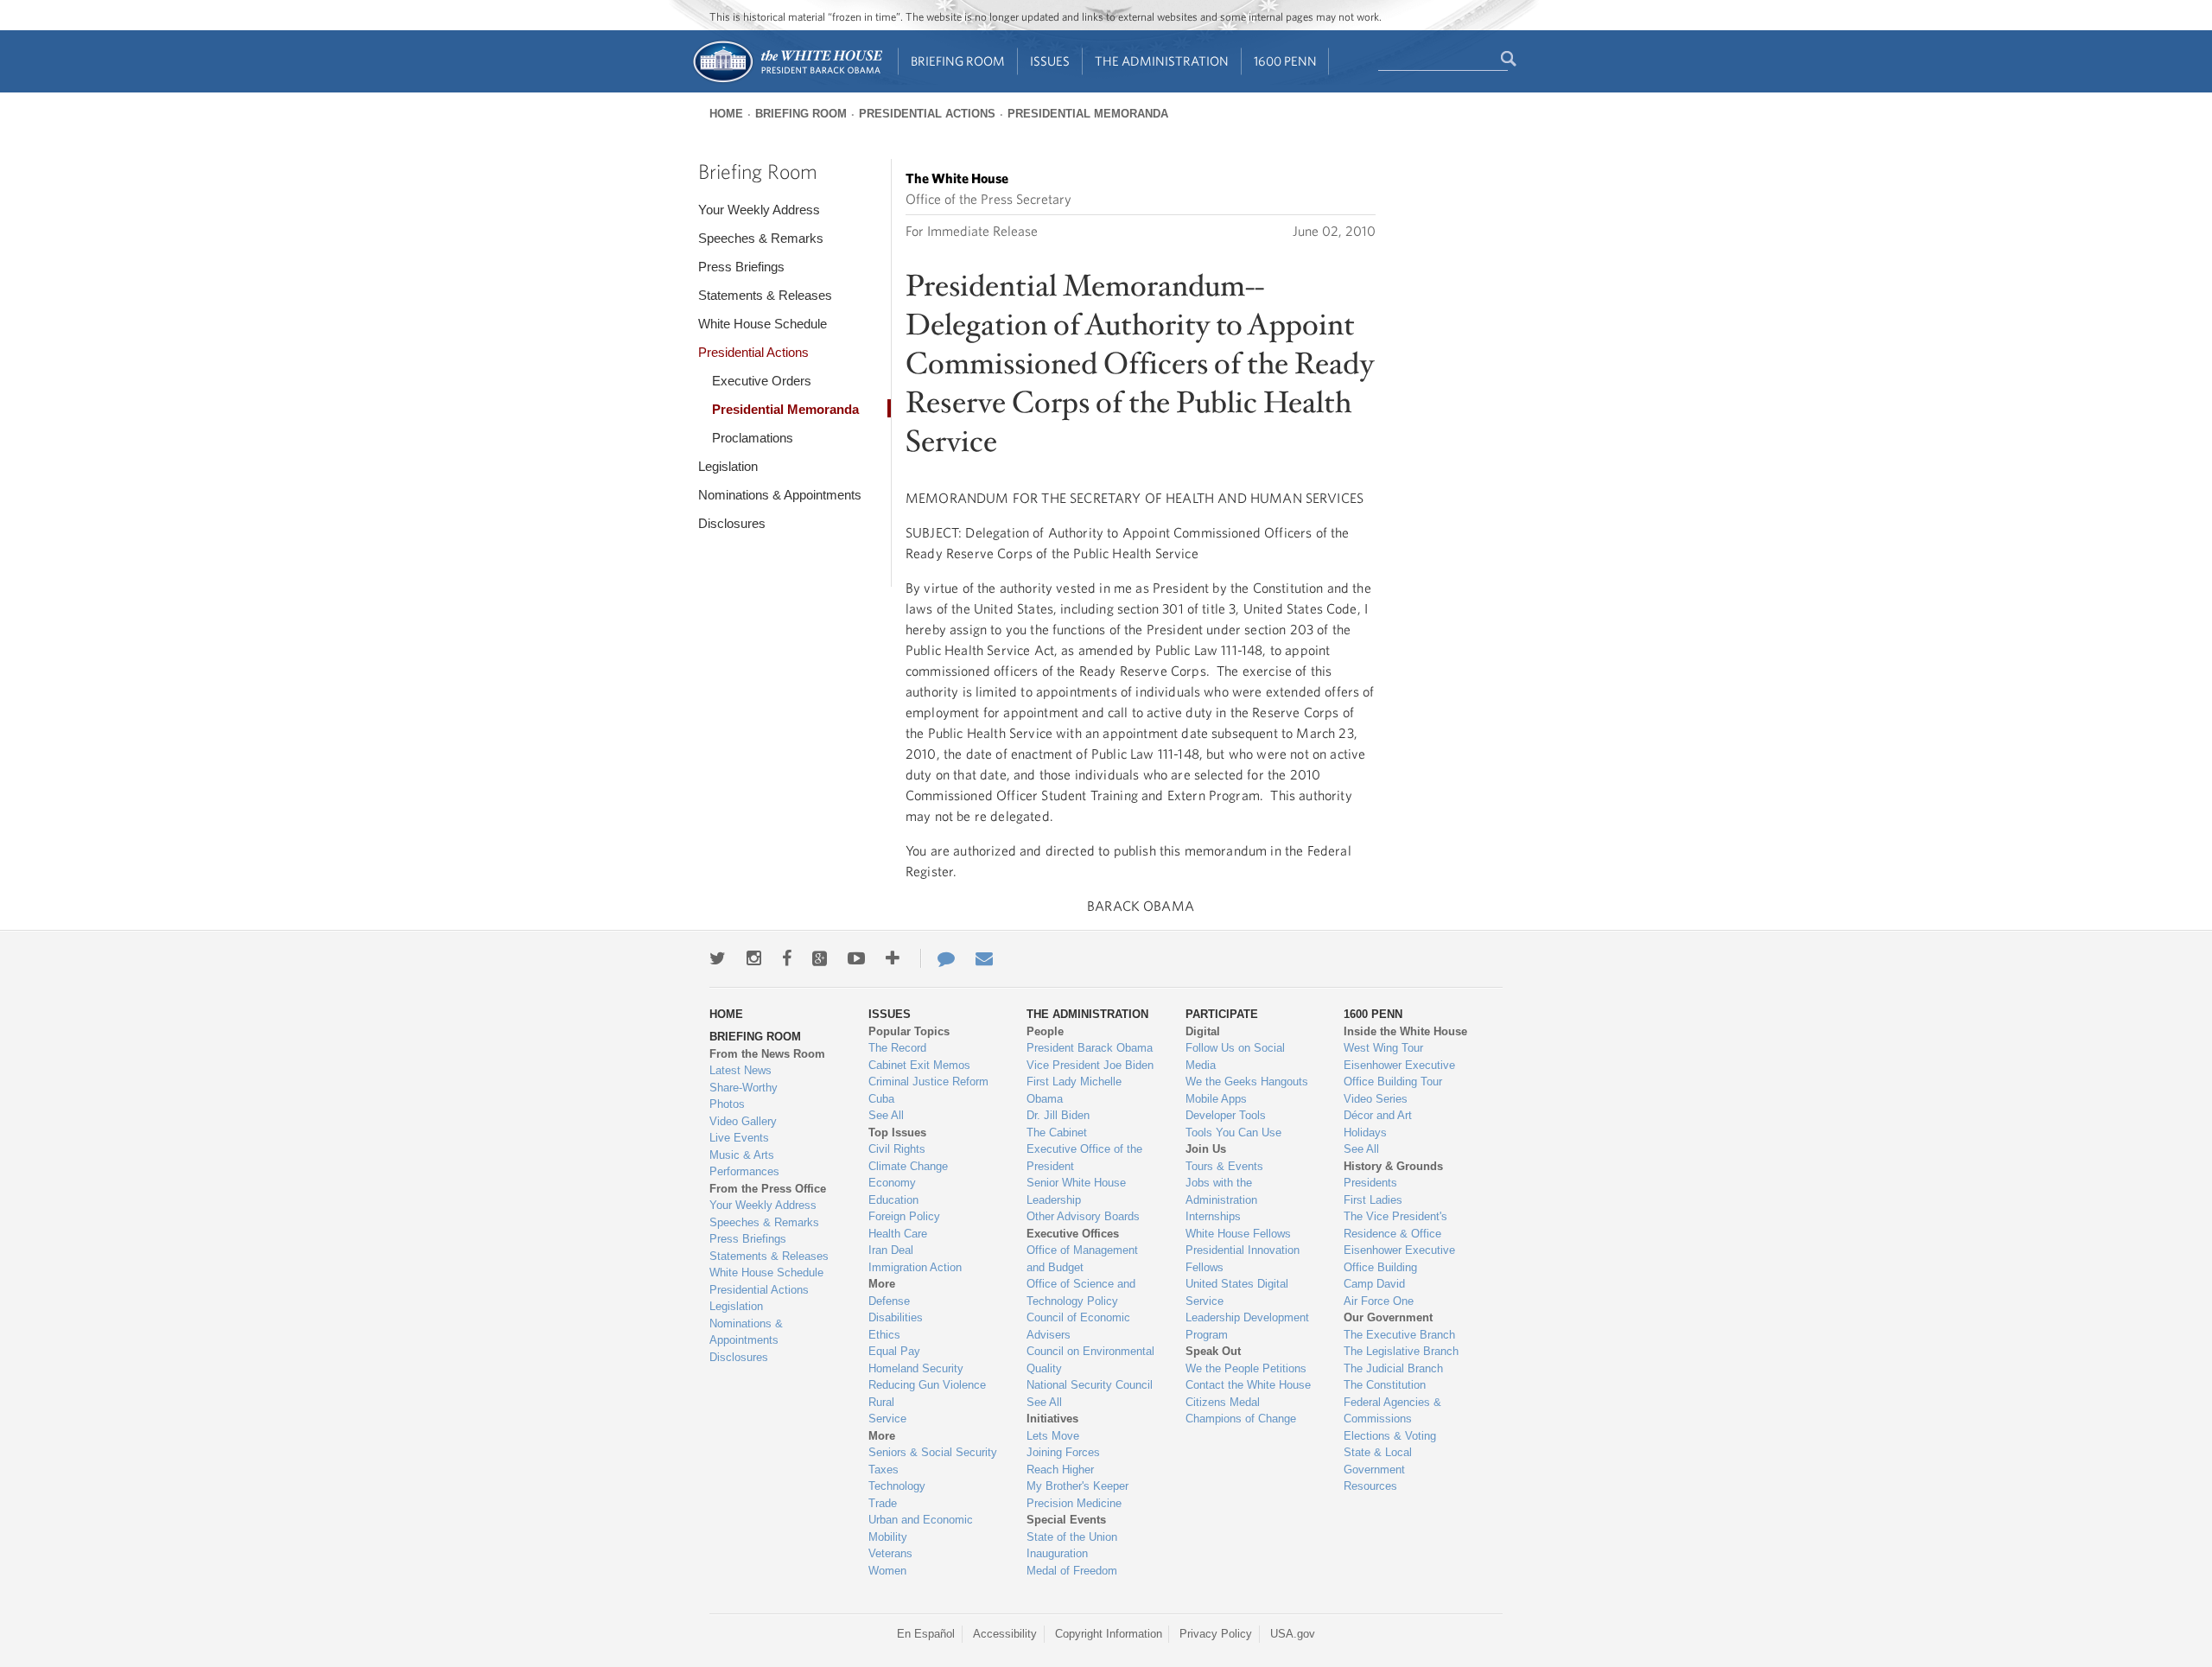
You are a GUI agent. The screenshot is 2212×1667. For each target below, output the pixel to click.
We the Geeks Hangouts (1247, 1082)
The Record (897, 1048)
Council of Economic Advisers (1078, 1326)
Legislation (728, 466)
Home (726, 114)
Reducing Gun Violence (927, 1385)
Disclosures (732, 523)
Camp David (1374, 1284)
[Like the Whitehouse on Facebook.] (787, 958)
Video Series (1376, 1099)
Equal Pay (894, 1351)
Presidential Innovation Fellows (1243, 1259)
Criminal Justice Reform (928, 1082)
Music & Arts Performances (744, 1164)
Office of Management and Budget (1082, 1259)
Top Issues (897, 1133)
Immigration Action (915, 1267)
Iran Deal (891, 1250)
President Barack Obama (1090, 1048)
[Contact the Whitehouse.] (938, 958)
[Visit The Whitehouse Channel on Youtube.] (856, 958)
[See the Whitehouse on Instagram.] (754, 958)
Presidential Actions (927, 114)
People (1045, 1031)
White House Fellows (1238, 1234)
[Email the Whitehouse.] (984, 958)
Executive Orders (762, 381)
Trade (883, 1503)
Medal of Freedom (1072, 1571)
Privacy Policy (1216, 1634)
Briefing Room (958, 61)
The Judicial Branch (1393, 1368)
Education (893, 1200)
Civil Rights (897, 1149)
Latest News (741, 1070)
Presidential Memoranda (1088, 114)
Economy (892, 1183)
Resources (1370, 1486)
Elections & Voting (1390, 1436)
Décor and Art (1378, 1115)
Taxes (884, 1470)
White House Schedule (763, 324)
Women (887, 1571)
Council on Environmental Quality (1090, 1360)
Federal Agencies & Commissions (1392, 1411)
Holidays (1365, 1133)
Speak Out (1213, 1351)
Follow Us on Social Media (1235, 1056)
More (882, 1284)
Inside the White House (1405, 1031)
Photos (727, 1104)
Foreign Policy (904, 1216)
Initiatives (1052, 1419)
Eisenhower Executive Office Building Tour (1399, 1074)
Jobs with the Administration (1221, 1191)
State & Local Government (1378, 1461)
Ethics (884, 1335)
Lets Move (1053, 1436)
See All (886, 1115)
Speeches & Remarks (761, 238)
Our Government (1388, 1317)
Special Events (1066, 1520)
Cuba (881, 1099)
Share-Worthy (744, 1088)
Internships (1213, 1216)
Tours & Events (1224, 1166)
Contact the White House (1248, 1385)
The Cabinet (1057, 1133)
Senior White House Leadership (1076, 1191)
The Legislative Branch (1401, 1351)
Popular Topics (909, 1031)
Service (887, 1419)
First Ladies (1373, 1200)
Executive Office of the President (1084, 1158)
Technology (897, 1486)
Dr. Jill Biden (1058, 1115)
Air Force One (1379, 1301)
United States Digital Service (1237, 1292)
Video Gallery (743, 1121)
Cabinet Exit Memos (919, 1065)
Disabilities (896, 1317)
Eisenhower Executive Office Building (1399, 1259)
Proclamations (753, 438)
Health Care (898, 1234)
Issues (1050, 61)
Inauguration (1057, 1553)
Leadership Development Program (1247, 1326)
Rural (881, 1402)
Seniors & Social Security (933, 1452)
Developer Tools (1226, 1115)
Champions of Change (1241, 1419)
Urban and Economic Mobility (921, 1528)
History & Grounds (1393, 1166)
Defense (889, 1301)
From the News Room (767, 1054)
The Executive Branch (1399, 1335)
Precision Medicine (1074, 1503)
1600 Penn (1285, 61)
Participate (1222, 1014)
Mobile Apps (1216, 1099)
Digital (1203, 1031)
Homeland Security (916, 1368)
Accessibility (1005, 1634)
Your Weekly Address (759, 210)
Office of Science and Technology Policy (1081, 1292)
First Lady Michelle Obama (1074, 1090)
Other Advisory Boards (1083, 1216)
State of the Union (1072, 1537)
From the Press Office (768, 1189)
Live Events (739, 1138)
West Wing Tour (1383, 1048)
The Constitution (1385, 1385)
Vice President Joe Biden (1090, 1065)
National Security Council (1090, 1385)
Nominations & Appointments (780, 495)
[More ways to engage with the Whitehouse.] (893, 958)
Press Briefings (741, 267)
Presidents (1370, 1183)
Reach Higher (1060, 1470)
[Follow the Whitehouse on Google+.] (820, 958)
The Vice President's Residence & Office (1395, 1225)
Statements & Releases (765, 295)
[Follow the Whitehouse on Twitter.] (718, 958)
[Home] (787, 81)
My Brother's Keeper (1077, 1486)
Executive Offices (1073, 1234)
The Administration (1162, 61)
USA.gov (1293, 1634)
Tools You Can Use (1233, 1133)
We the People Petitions (1246, 1368)
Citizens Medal (1223, 1402)
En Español (926, 1634)
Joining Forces (1063, 1452)
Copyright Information (1109, 1634)
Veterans (890, 1553)
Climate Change (908, 1166)
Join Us (1206, 1149)
